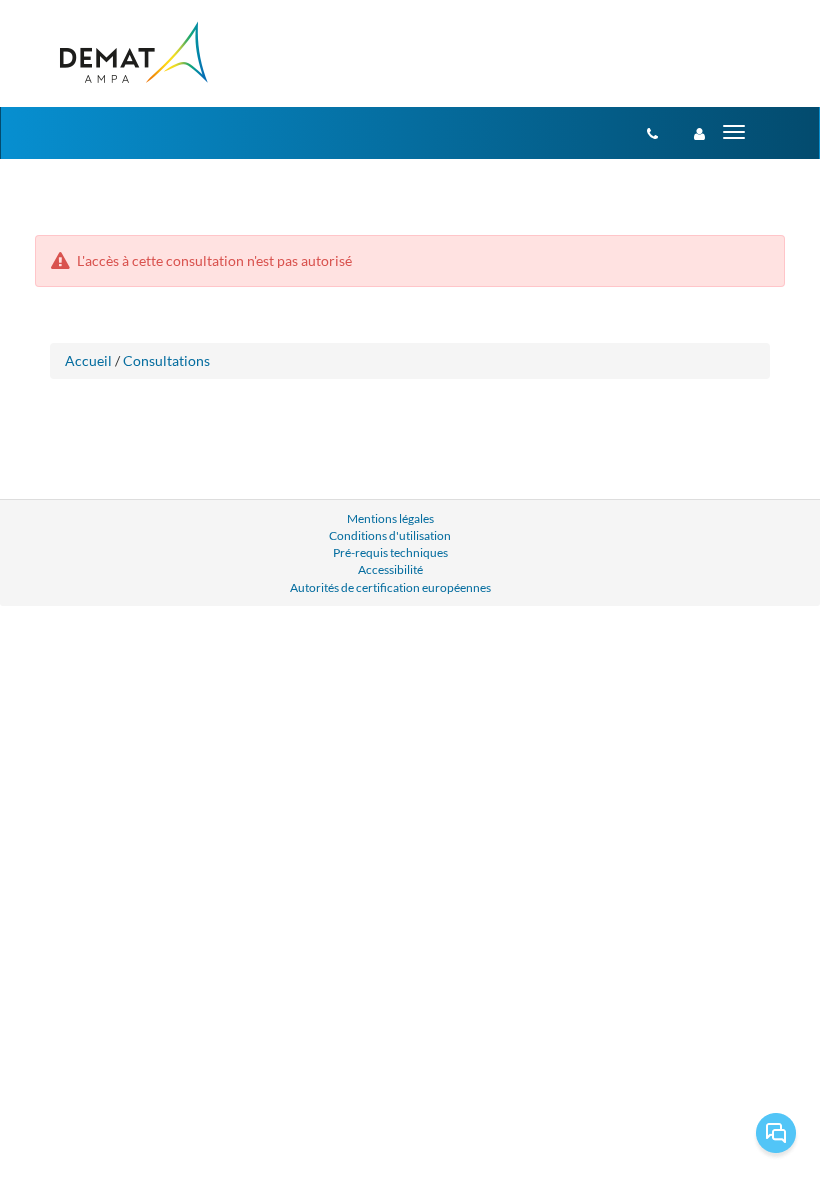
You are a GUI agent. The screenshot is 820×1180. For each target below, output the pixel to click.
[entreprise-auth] (699, 133)
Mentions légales (390, 518)
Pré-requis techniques (390, 552)
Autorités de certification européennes (390, 587)
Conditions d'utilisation (390, 535)
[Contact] (652, 133)
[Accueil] (132, 53)
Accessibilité (390, 569)
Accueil (88, 360)
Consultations (166, 360)
